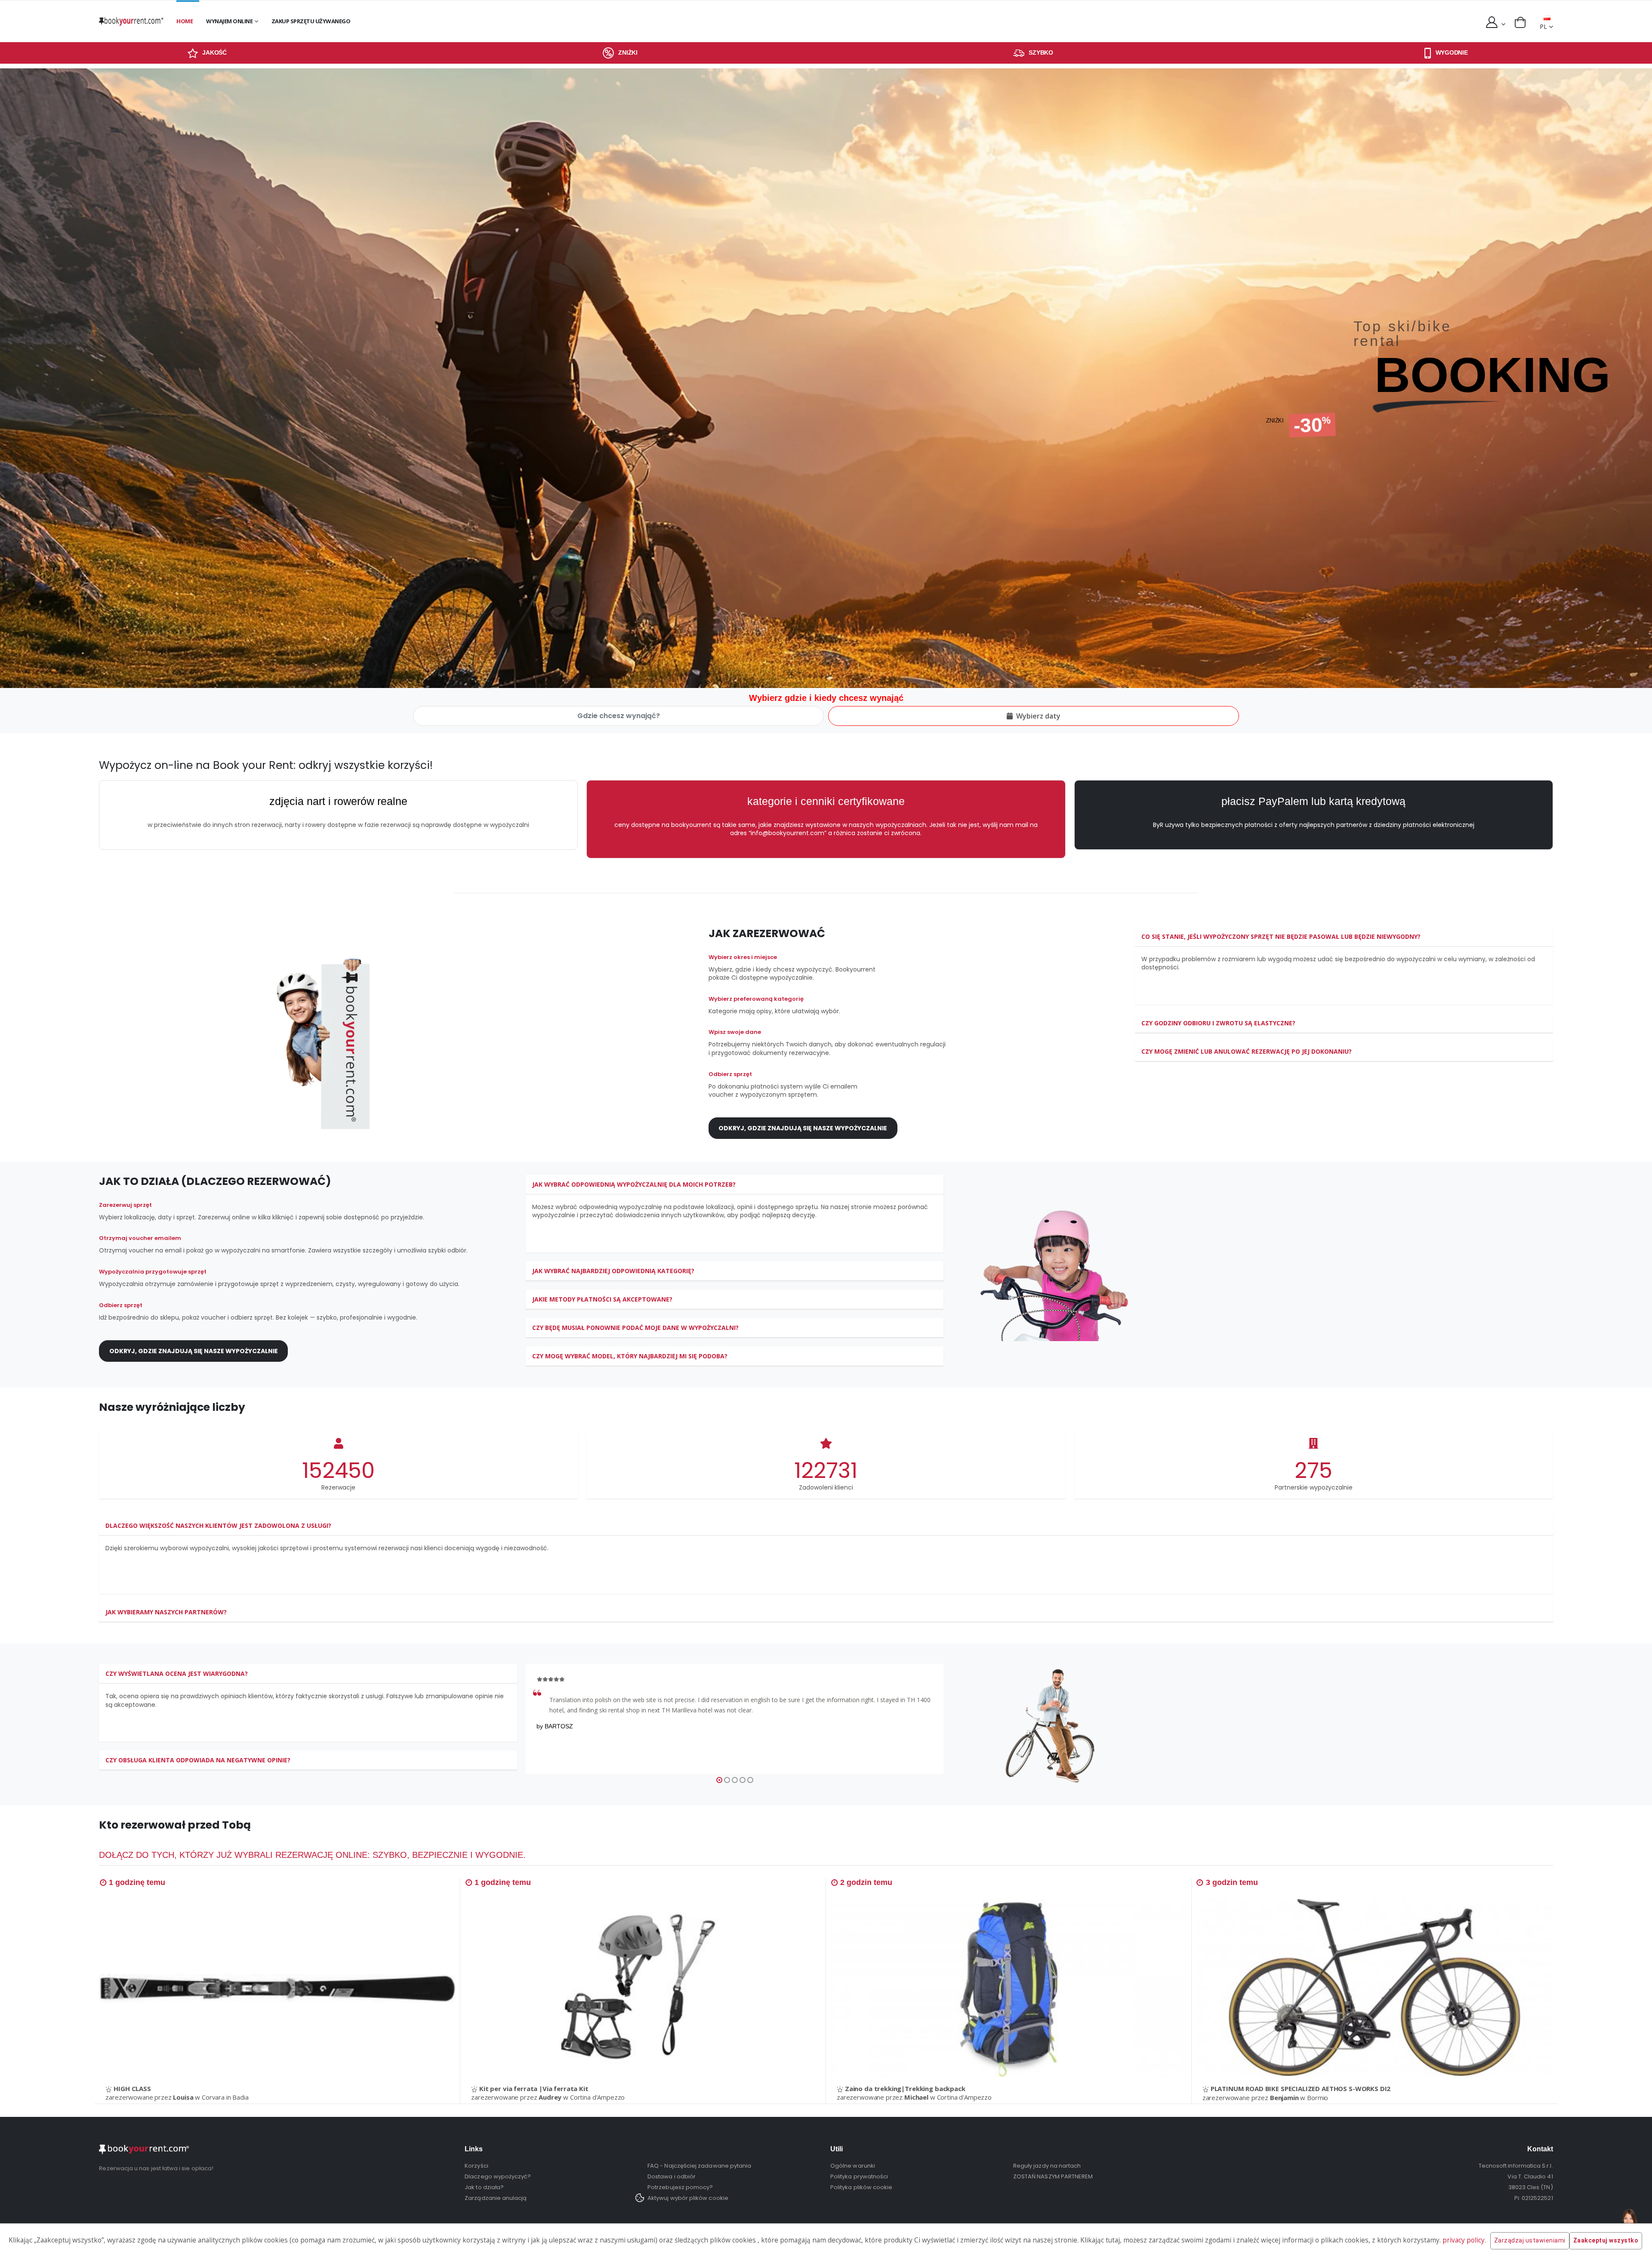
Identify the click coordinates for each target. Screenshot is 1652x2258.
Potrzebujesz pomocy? (680, 2187)
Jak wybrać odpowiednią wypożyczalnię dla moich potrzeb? (634, 1184)
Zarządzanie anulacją (496, 2198)
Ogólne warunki (853, 2166)
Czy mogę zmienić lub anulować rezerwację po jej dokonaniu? (1247, 1051)
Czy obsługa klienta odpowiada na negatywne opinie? (198, 1763)
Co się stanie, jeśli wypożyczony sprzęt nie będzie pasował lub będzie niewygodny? (1281, 936)
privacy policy (1464, 2240)
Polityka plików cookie (861, 2187)
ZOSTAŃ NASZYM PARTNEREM (1053, 2176)
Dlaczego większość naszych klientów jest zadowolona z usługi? (218, 1525)
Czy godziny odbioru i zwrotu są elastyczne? (1218, 1023)
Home (185, 21)
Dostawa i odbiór (672, 2176)
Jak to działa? (484, 2187)
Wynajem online (229, 21)
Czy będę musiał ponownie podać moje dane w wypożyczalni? (635, 1328)
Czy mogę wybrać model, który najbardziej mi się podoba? (630, 1356)
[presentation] (18, 378)
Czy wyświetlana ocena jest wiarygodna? (177, 1677)
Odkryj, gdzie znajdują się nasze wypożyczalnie (803, 1128)
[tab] (1344, 937)
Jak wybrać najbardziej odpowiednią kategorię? (613, 1271)
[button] (1520, 22)
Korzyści (476, 2166)
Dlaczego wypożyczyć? (498, 2176)
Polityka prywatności (859, 2176)
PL (1543, 26)
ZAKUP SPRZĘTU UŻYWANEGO (311, 21)
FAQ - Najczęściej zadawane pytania (699, 2166)
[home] (131, 21)
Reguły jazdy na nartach (1047, 2166)
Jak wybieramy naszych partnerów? (166, 1612)
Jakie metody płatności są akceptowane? (602, 1299)
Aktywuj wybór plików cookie (688, 2198)
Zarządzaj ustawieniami (1530, 2240)
